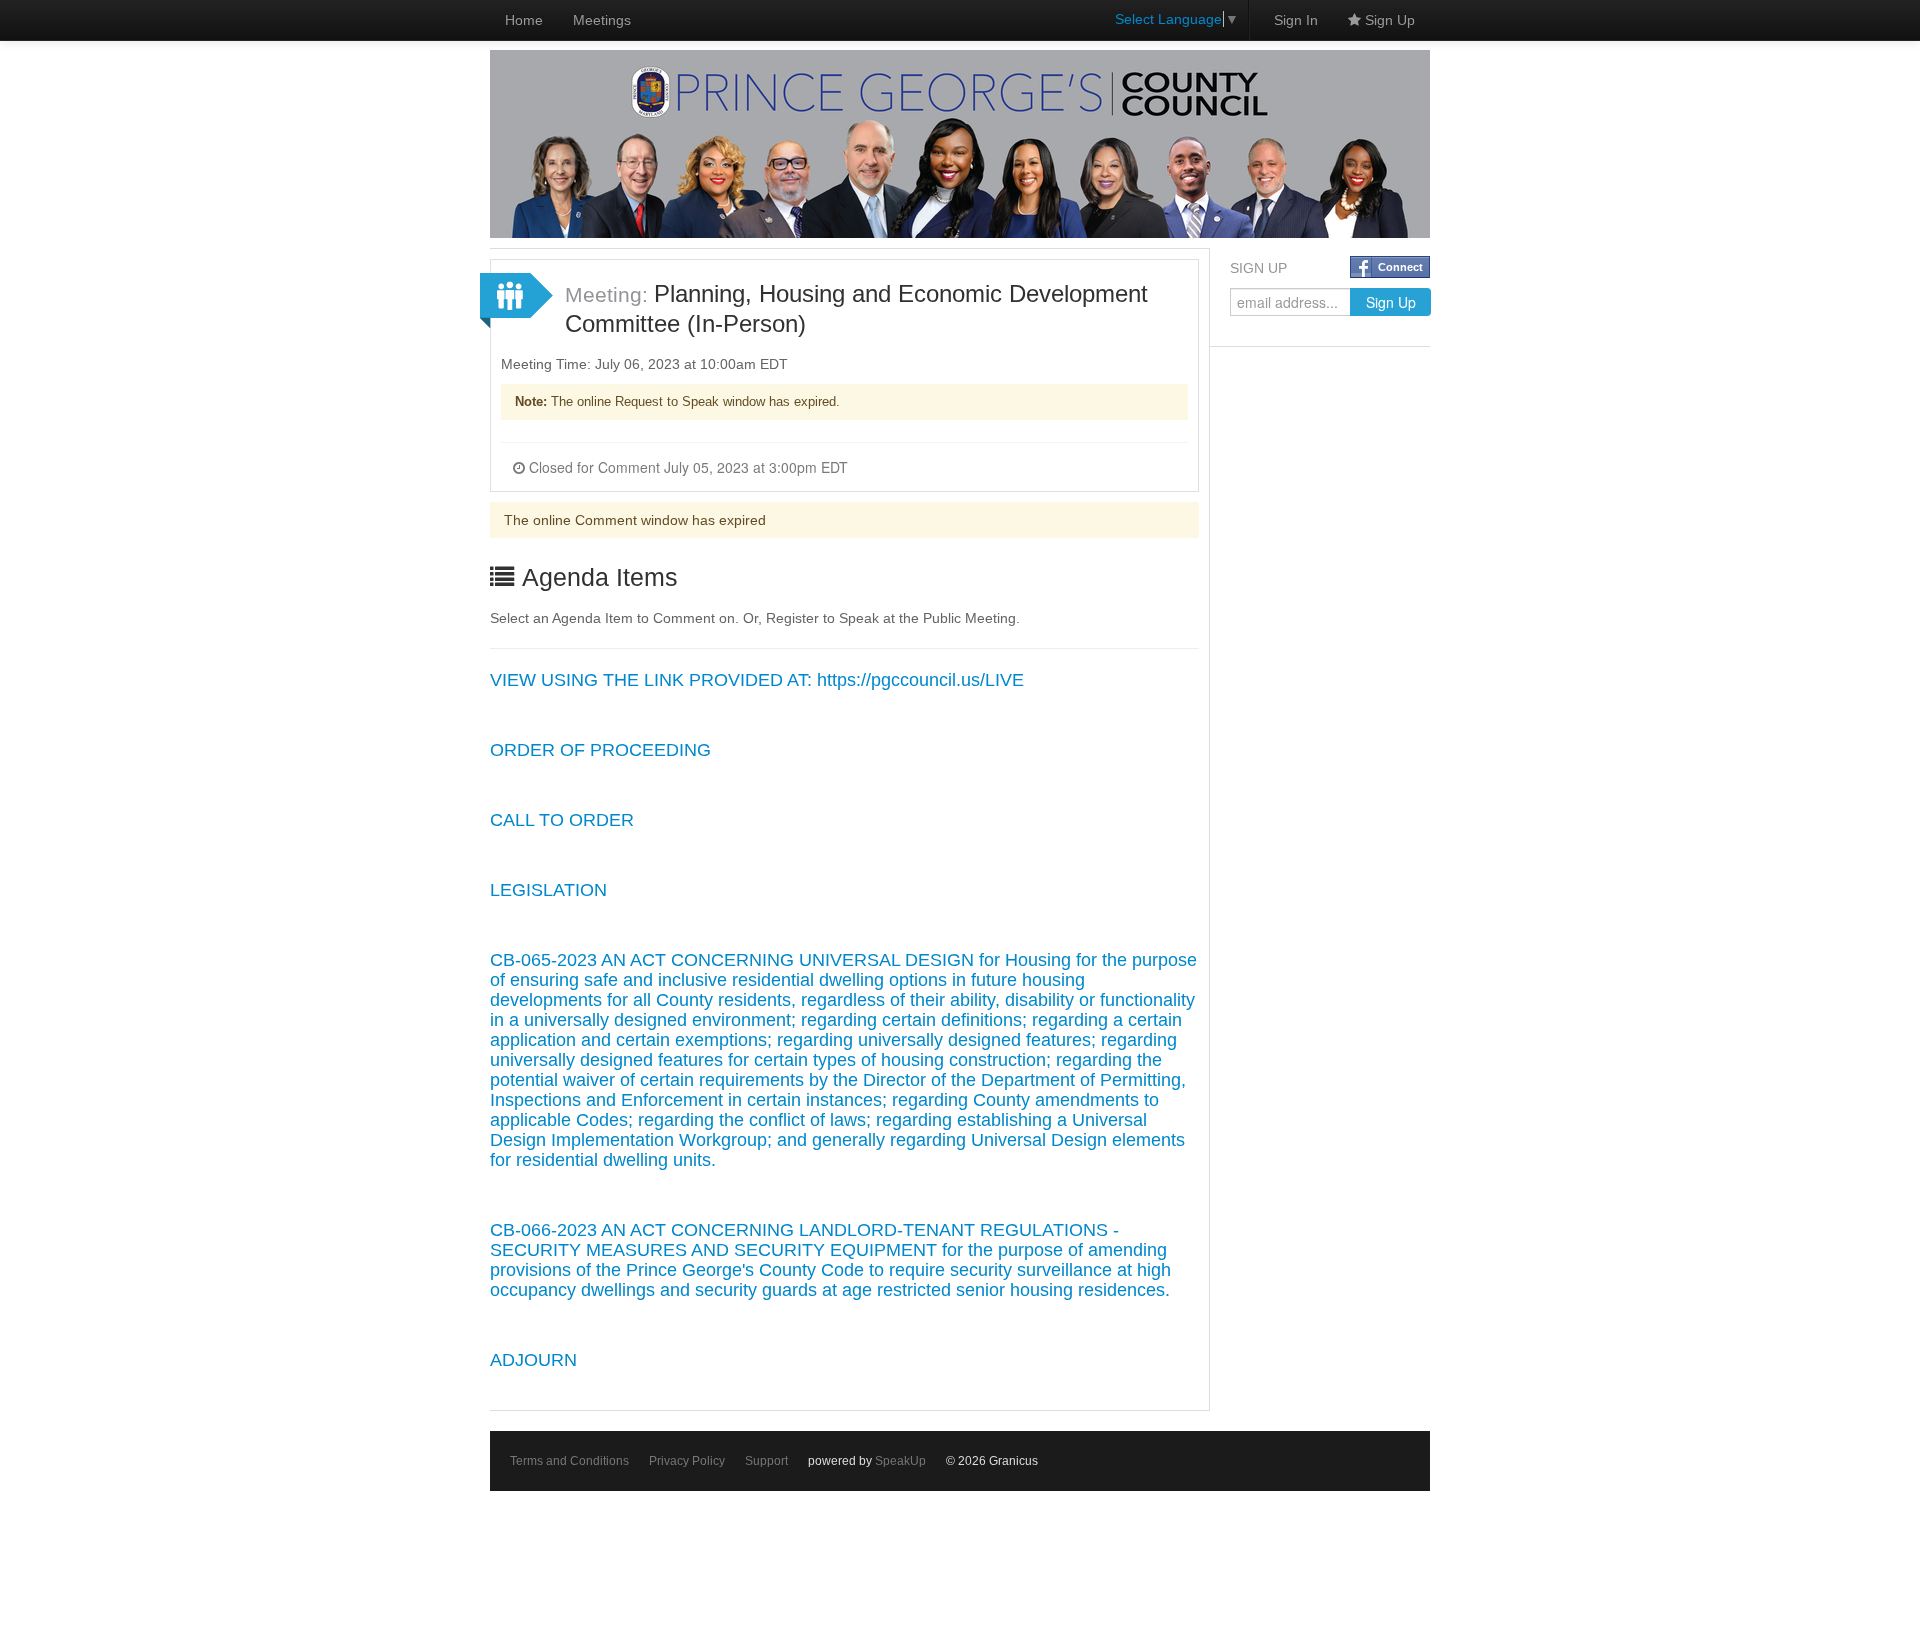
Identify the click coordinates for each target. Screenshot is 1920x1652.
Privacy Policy (687, 1461)
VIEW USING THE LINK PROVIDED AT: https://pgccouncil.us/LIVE (757, 680)
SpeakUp (900, 1461)
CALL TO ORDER (562, 820)
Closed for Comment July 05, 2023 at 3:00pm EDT (686, 467)
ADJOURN (533, 1360)
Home (524, 20)
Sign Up (1388, 20)
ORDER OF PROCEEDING (600, 750)
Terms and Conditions (569, 1461)
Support (766, 1461)
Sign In (1296, 20)
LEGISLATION (548, 890)
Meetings (602, 20)
